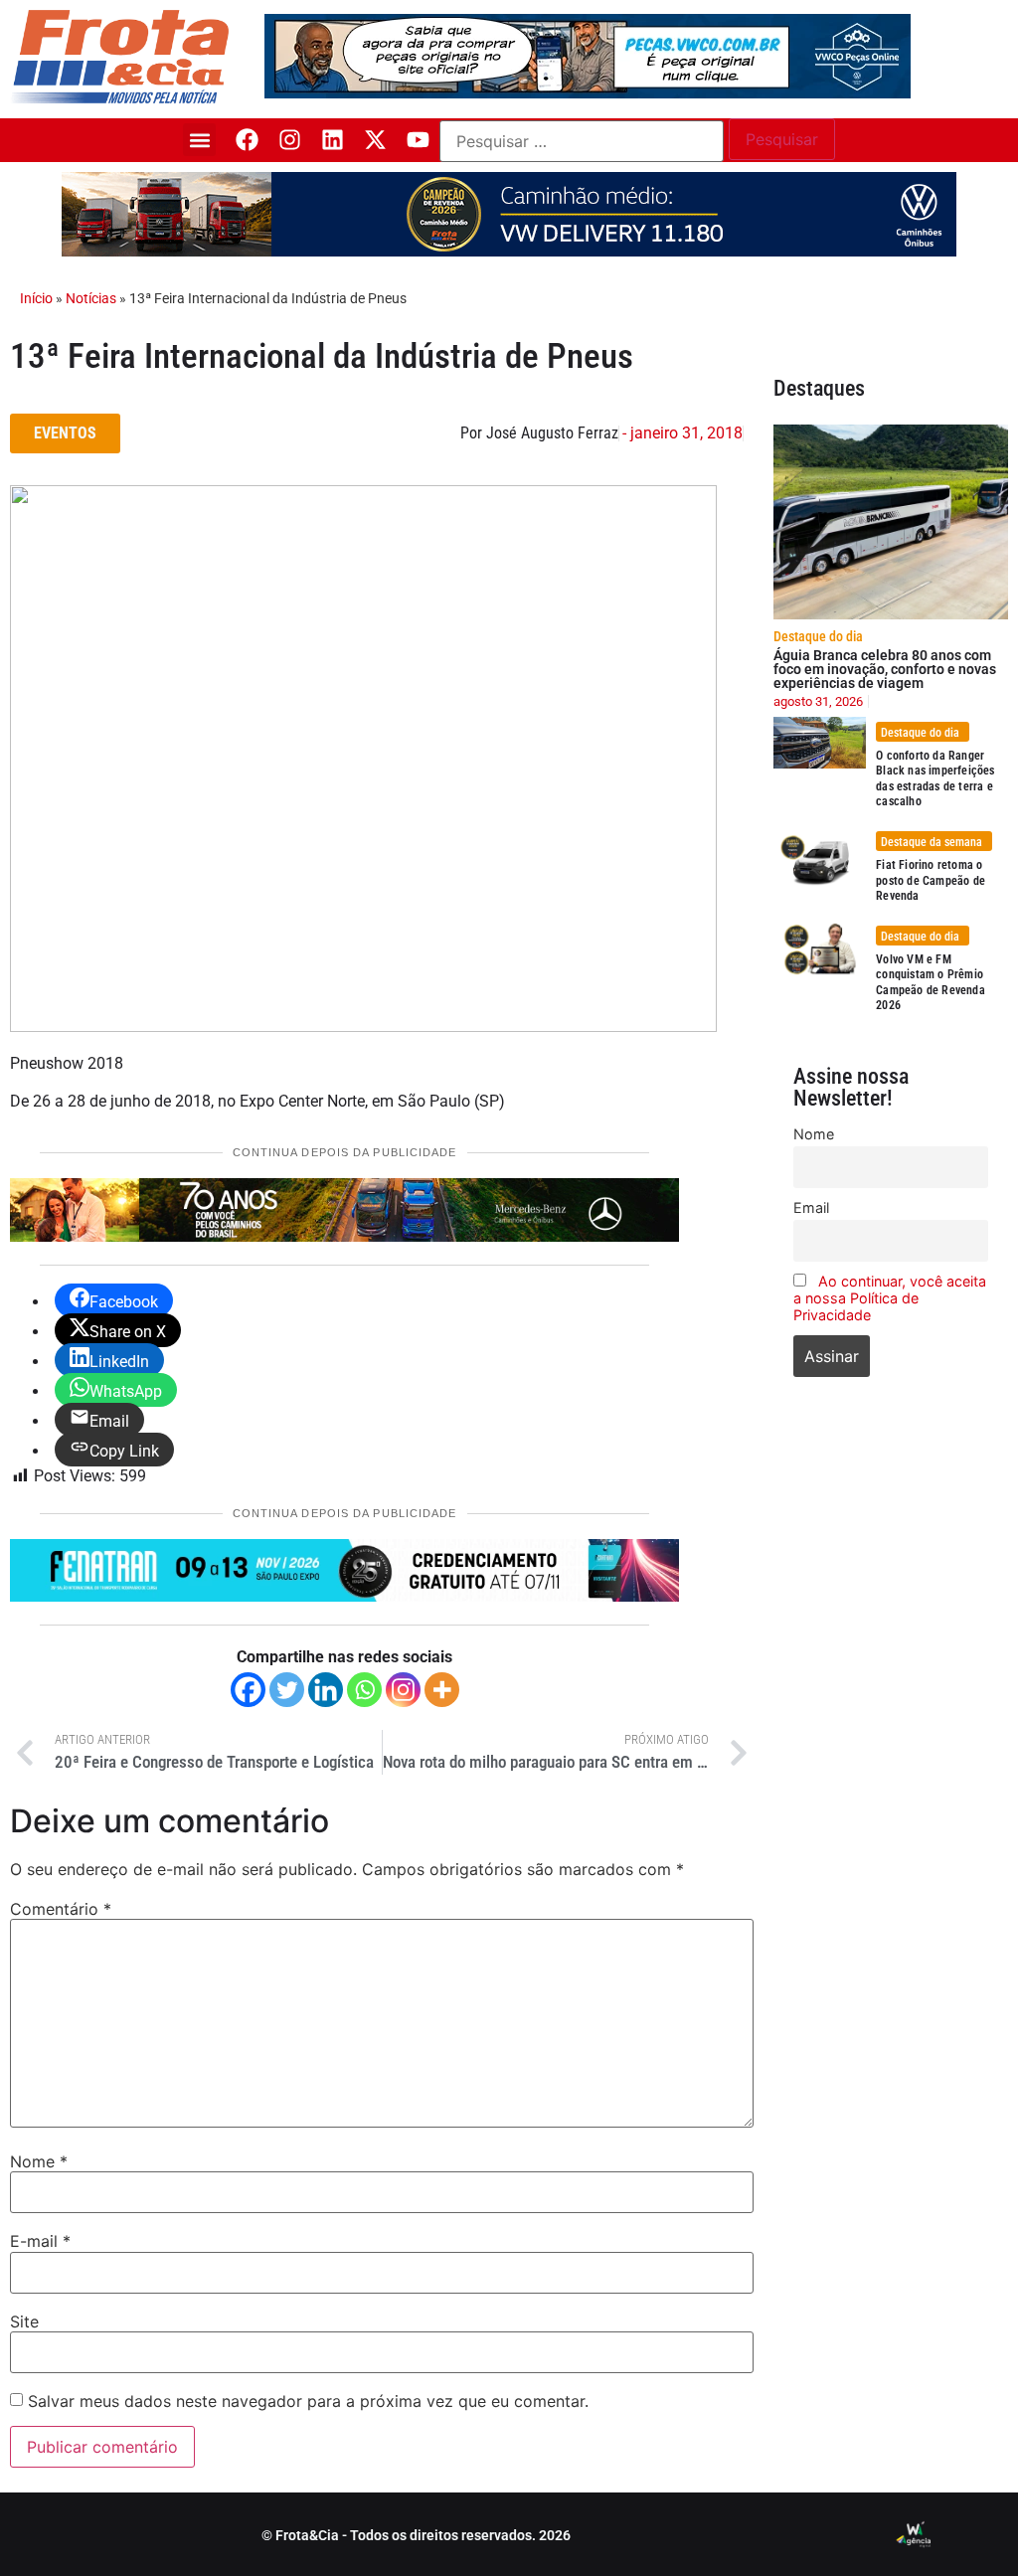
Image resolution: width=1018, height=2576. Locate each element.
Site (24, 2321)
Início (36, 298)
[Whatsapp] (364, 1690)
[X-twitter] (375, 140)
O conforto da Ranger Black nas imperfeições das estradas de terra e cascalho (935, 779)
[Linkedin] (333, 140)
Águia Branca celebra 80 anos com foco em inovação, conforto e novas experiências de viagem (885, 669)
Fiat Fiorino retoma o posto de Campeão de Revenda (931, 880)
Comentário (61, 1909)
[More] (442, 1690)
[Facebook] (247, 140)
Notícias (91, 298)
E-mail (40, 2241)
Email (811, 1207)
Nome (39, 2161)
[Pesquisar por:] (582, 141)
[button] (199, 140)
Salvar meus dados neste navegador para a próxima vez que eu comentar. (308, 2401)
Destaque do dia (818, 636)
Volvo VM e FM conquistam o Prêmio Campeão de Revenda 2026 (931, 983)
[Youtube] (418, 140)
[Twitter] (287, 1690)
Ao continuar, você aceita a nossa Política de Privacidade (890, 1298)
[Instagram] (290, 140)
